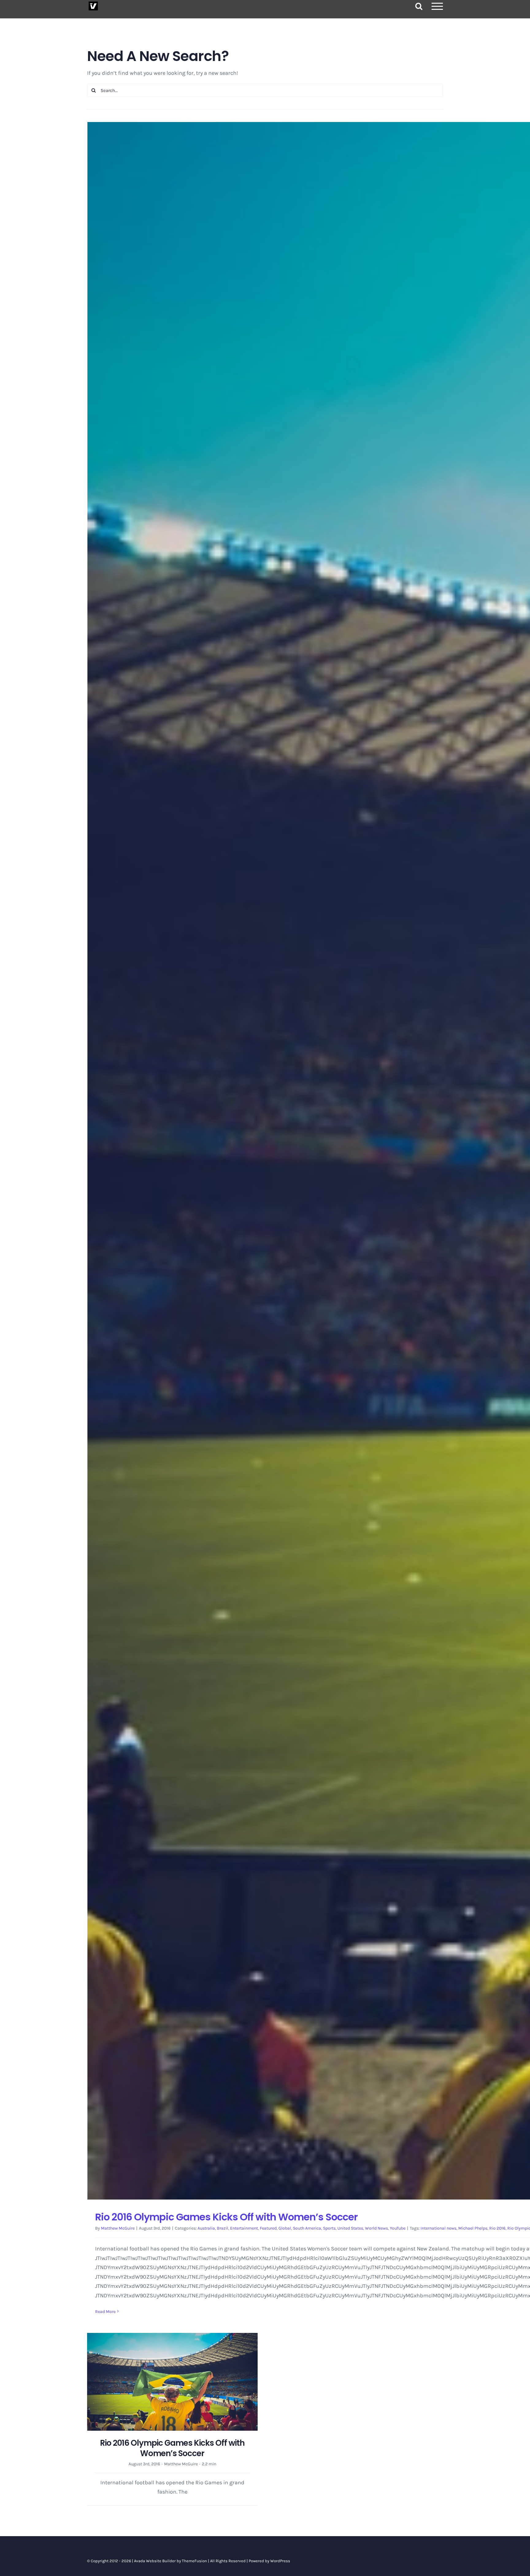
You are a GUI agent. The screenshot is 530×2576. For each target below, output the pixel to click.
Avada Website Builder (155, 2561)
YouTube (398, 2228)
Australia (206, 2228)
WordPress (280, 2561)
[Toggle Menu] (437, 6)
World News (376, 2228)
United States (350, 2228)
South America (307, 2228)
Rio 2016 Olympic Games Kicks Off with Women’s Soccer (226, 2217)
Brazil (223, 2228)
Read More (105, 2312)
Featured (268, 2228)
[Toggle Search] (419, 6)
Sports (329, 2228)
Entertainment (244, 2228)
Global (285, 2228)
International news (438, 2228)
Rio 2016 (497, 2228)
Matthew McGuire (118, 2228)
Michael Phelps (473, 2228)
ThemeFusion (194, 2561)
